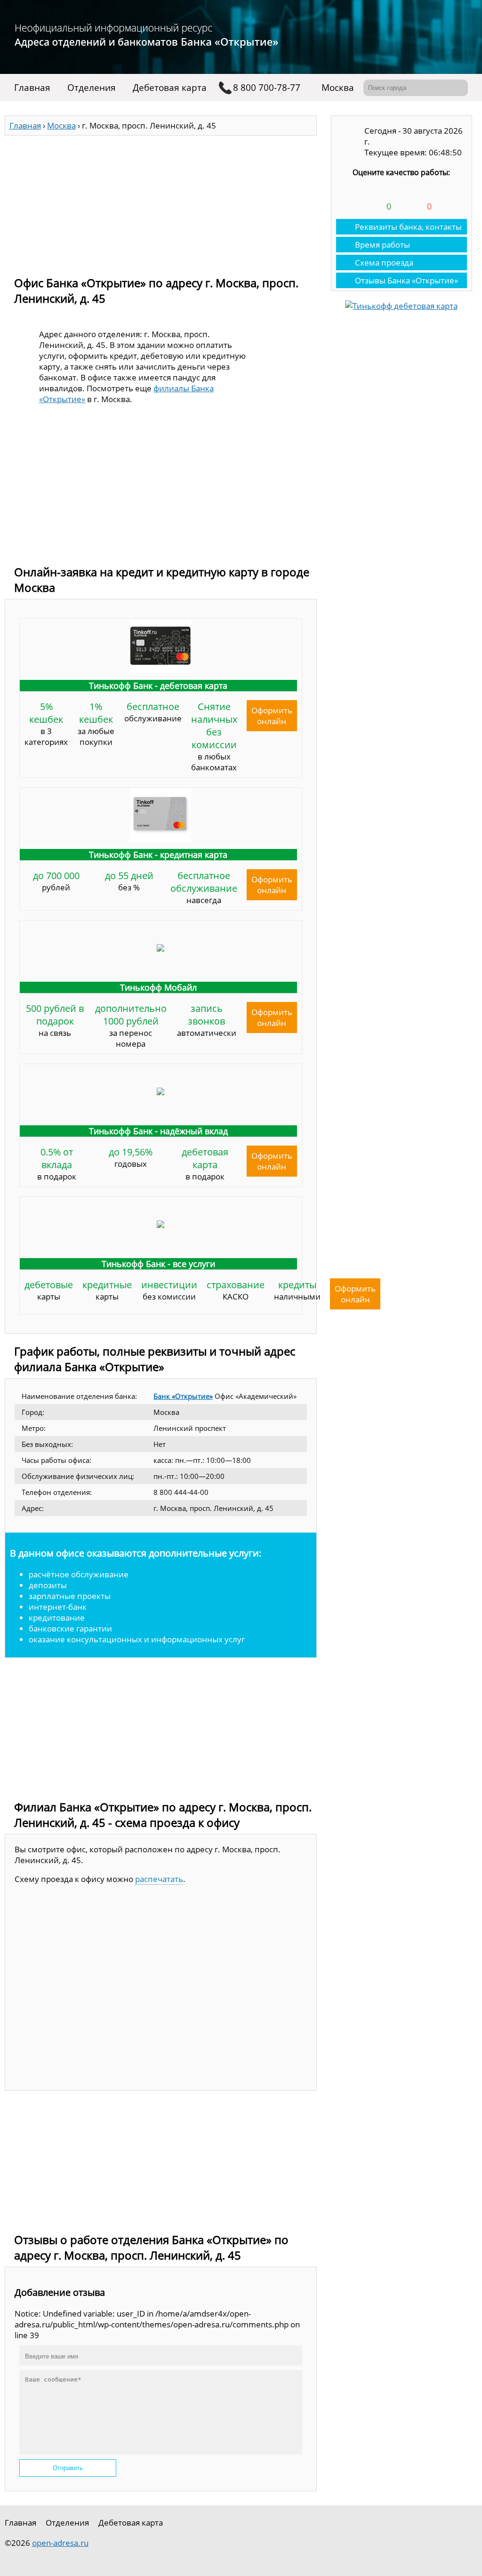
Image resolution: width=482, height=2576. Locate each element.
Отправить (68, 2468)
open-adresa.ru (60, 2543)
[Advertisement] (161, 202)
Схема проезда (384, 262)
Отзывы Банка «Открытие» (406, 280)
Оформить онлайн (272, 716)
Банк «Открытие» (183, 1396)
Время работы (382, 245)
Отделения (92, 88)
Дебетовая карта (170, 88)
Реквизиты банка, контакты (408, 227)
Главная (32, 88)
